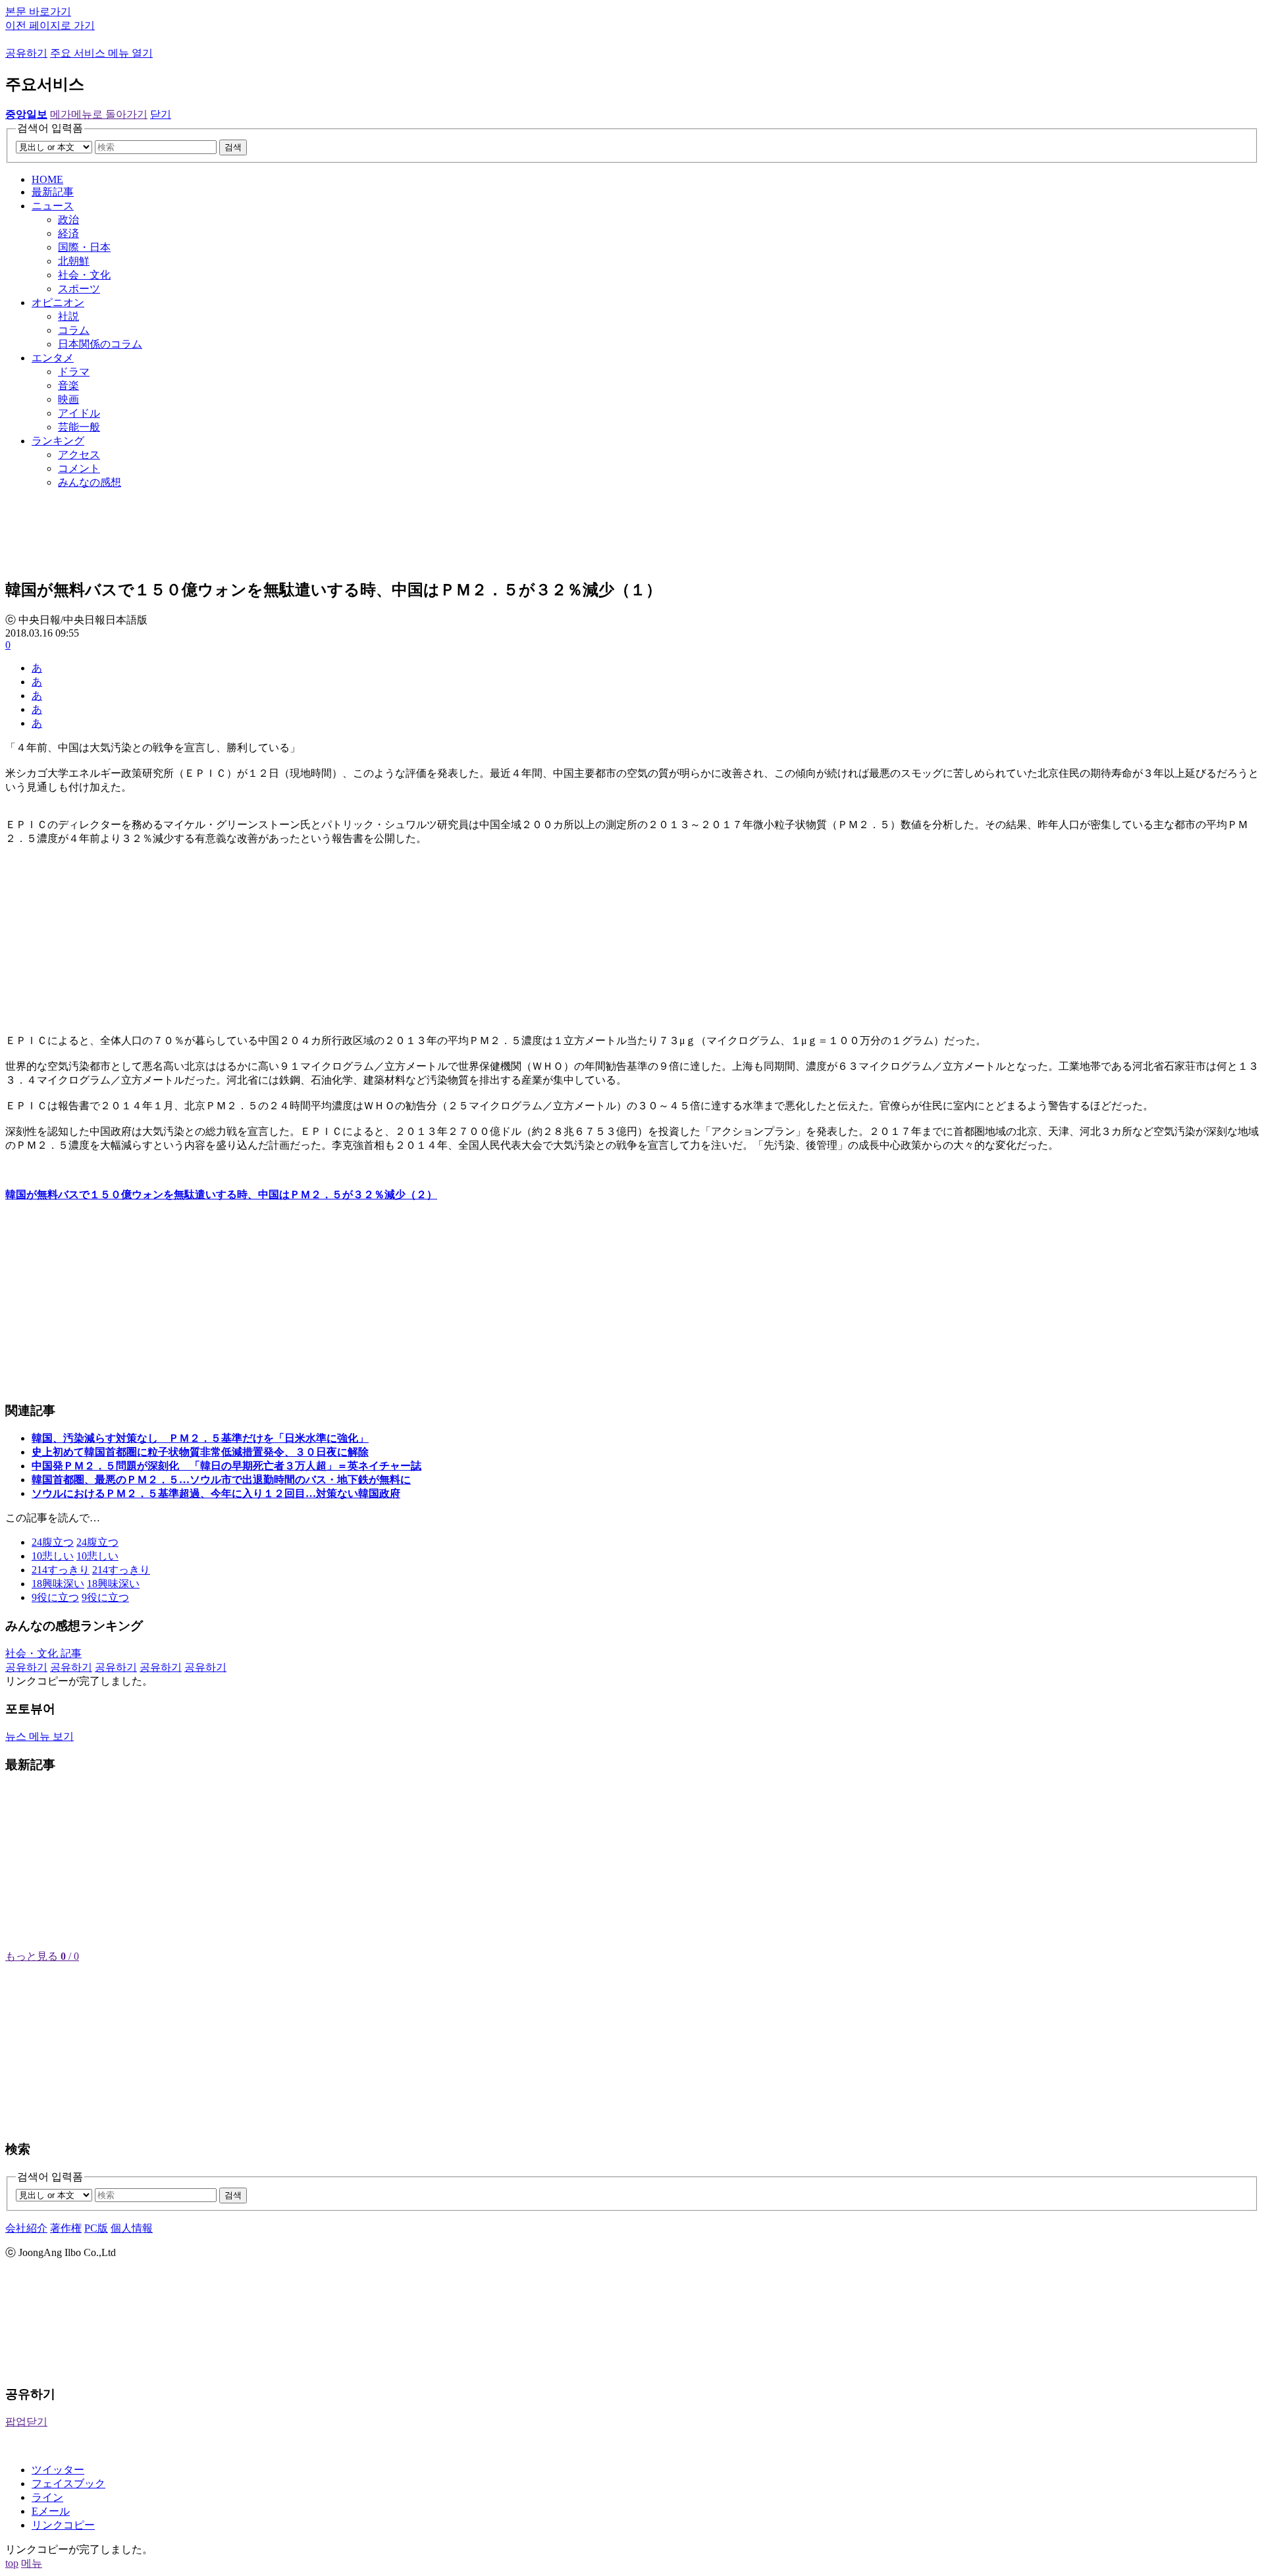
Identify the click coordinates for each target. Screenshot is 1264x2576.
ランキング (58, 441)
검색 (233, 147)
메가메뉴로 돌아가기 (99, 114)
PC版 (96, 2228)
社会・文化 (84, 275)
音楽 (68, 385)
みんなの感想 (90, 482)
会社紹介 (26, 2228)
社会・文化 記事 (43, 1653)
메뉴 (32, 2563)
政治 (68, 220)
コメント (79, 468)
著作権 (66, 2228)
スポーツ (79, 289)
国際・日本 (84, 247)
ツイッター (58, 2470)
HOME (47, 179)
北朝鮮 (74, 261)
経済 (68, 233)
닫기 (161, 114)
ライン (47, 2497)
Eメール (51, 2511)
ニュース (53, 206)
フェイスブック (68, 2484)
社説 (68, 316)
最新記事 (53, 192)
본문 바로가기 (38, 12)
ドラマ (74, 372)
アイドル (79, 413)
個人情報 (132, 2228)
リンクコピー (63, 2525)
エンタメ (53, 358)
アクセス (79, 455)
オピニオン (58, 302)
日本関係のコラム (100, 344)
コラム (74, 330)
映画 (68, 399)
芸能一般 (79, 427)
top (12, 2563)
